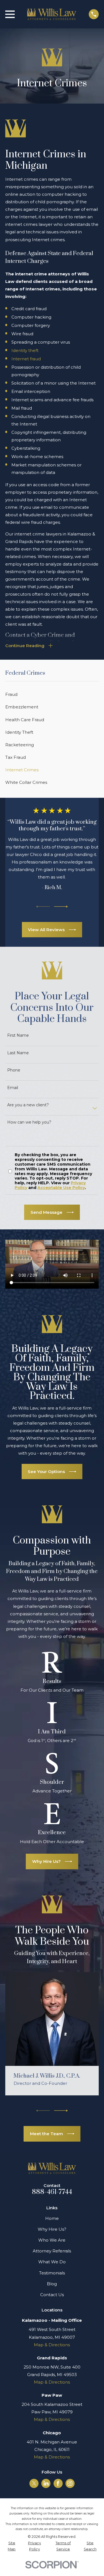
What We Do (52, 2262)
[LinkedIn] (46, 2483)
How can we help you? (29, 1122)
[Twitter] (34, 2483)
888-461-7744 (52, 2192)
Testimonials (52, 2273)
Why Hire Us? (52, 2229)
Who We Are (52, 2240)
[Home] (52, 14)
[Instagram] (70, 2483)
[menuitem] (52, 694)
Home (52, 2218)
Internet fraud (26, 359)
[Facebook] (58, 2483)
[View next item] (61, 907)
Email (13, 1088)
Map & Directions (52, 2345)
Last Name (18, 1053)
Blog (52, 2284)
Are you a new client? (28, 1105)
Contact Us (52, 2295)
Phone (14, 1070)
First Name (18, 1035)
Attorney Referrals (52, 2251)
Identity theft (25, 350)
